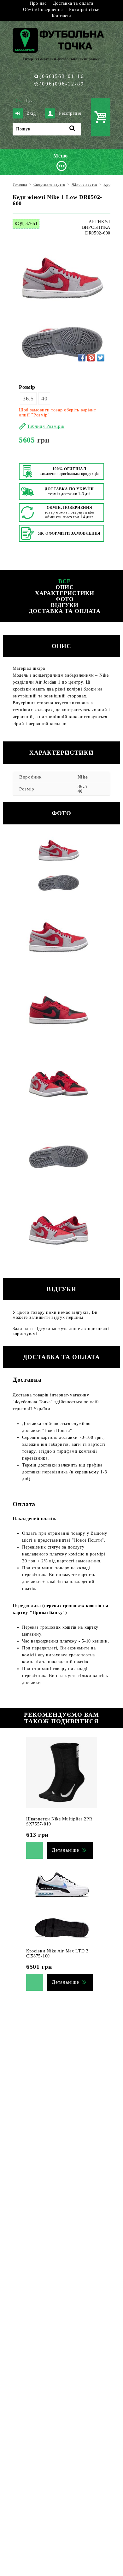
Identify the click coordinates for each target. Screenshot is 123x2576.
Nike (83, 777)
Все (65, 581)
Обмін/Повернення (43, 10)
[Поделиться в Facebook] (82, 358)
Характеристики (65, 593)
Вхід (31, 113)
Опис (65, 587)
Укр (19, 100)
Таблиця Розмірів (46, 426)
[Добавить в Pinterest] (91, 358)
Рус (29, 100)
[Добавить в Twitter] (101, 358)
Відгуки (65, 605)
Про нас (38, 3)
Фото (65, 599)
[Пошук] (72, 129)
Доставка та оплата (73, 3)
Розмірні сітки (85, 10)
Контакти (61, 16)
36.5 (28, 399)
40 (44, 399)
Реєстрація (70, 113)
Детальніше (65, 1850)
